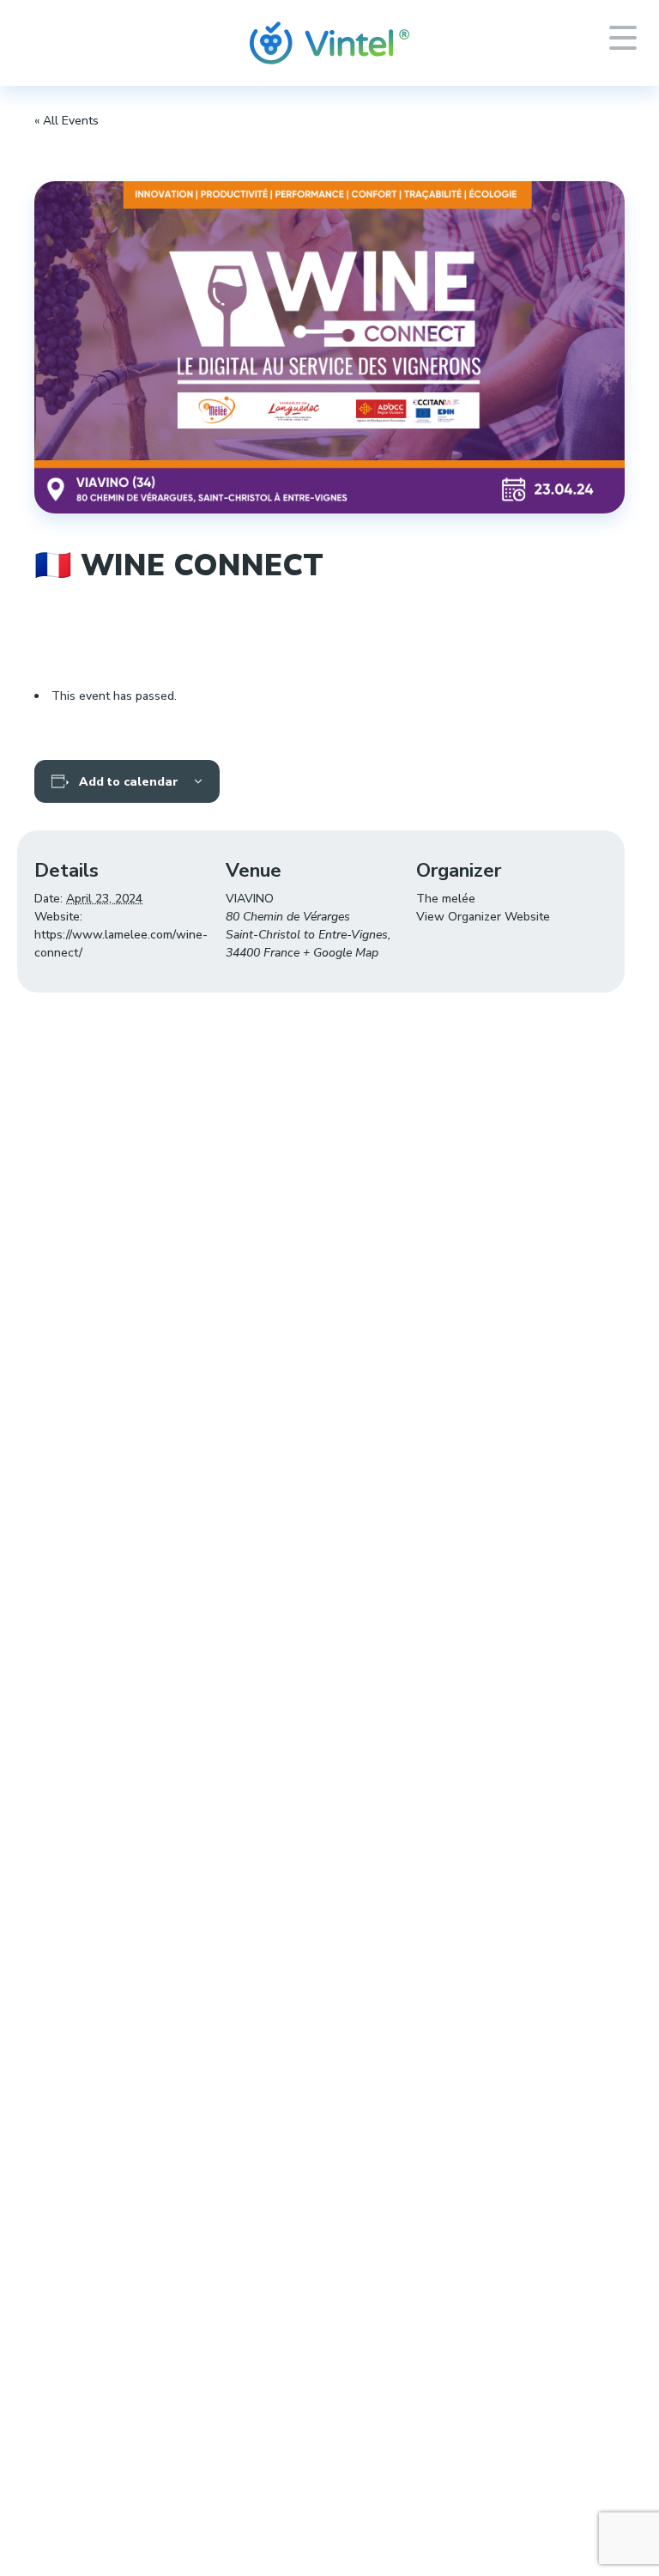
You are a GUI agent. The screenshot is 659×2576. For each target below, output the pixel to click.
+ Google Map (341, 953)
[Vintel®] (329, 43)
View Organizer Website (483, 917)
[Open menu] (623, 38)
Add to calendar (129, 782)
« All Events (67, 121)
